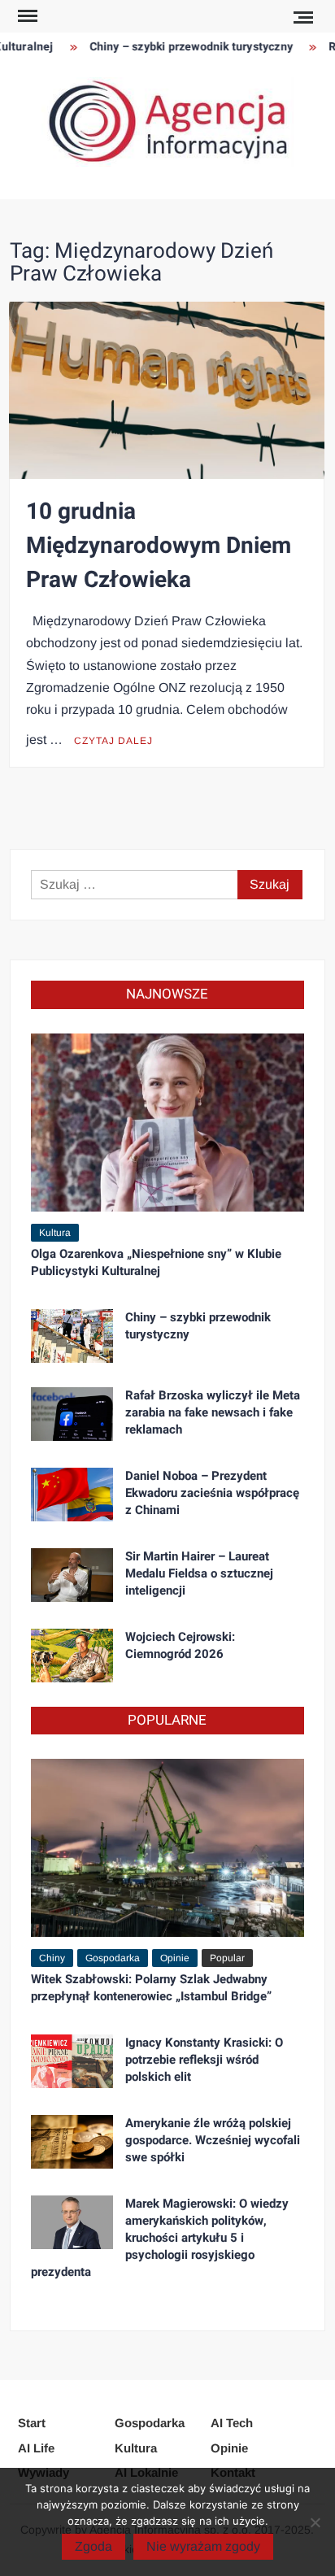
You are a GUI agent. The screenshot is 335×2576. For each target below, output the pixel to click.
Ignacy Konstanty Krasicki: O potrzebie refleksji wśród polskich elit (204, 2060)
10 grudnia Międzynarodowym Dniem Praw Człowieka (159, 546)
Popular (227, 1958)
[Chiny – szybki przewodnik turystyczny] (72, 1335)
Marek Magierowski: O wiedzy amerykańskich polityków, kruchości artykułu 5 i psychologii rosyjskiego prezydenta (160, 2238)
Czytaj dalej (113, 741)
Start (32, 2423)
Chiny (52, 1958)
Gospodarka (113, 1958)
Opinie (175, 1958)
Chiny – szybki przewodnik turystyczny (181, 47)
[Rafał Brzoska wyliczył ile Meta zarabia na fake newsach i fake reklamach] (72, 1413)
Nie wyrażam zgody (203, 2546)
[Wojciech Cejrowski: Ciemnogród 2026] (72, 1654)
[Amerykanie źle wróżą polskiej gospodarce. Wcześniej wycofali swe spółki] (72, 2141)
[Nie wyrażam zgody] (315, 2522)
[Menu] (26, 16)
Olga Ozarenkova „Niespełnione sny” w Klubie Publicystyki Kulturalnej (156, 1262)
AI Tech (232, 2423)
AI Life (36, 2448)
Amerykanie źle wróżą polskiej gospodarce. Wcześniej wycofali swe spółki (213, 2140)
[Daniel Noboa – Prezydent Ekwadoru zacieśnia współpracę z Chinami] (72, 1493)
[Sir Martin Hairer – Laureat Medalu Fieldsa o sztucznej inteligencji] (72, 1574)
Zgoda (94, 2546)
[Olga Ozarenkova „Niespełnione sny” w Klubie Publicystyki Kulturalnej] (167, 1122)
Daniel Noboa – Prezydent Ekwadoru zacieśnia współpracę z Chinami (212, 1493)
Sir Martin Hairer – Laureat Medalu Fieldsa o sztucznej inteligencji (199, 1573)
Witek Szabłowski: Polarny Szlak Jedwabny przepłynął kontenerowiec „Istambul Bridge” (151, 1988)
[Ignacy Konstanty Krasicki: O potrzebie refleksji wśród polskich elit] (72, 2061)
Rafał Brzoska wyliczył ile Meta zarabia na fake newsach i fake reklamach (213, 1412)
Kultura (55, 1233)
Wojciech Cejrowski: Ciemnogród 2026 (180, 1645)
